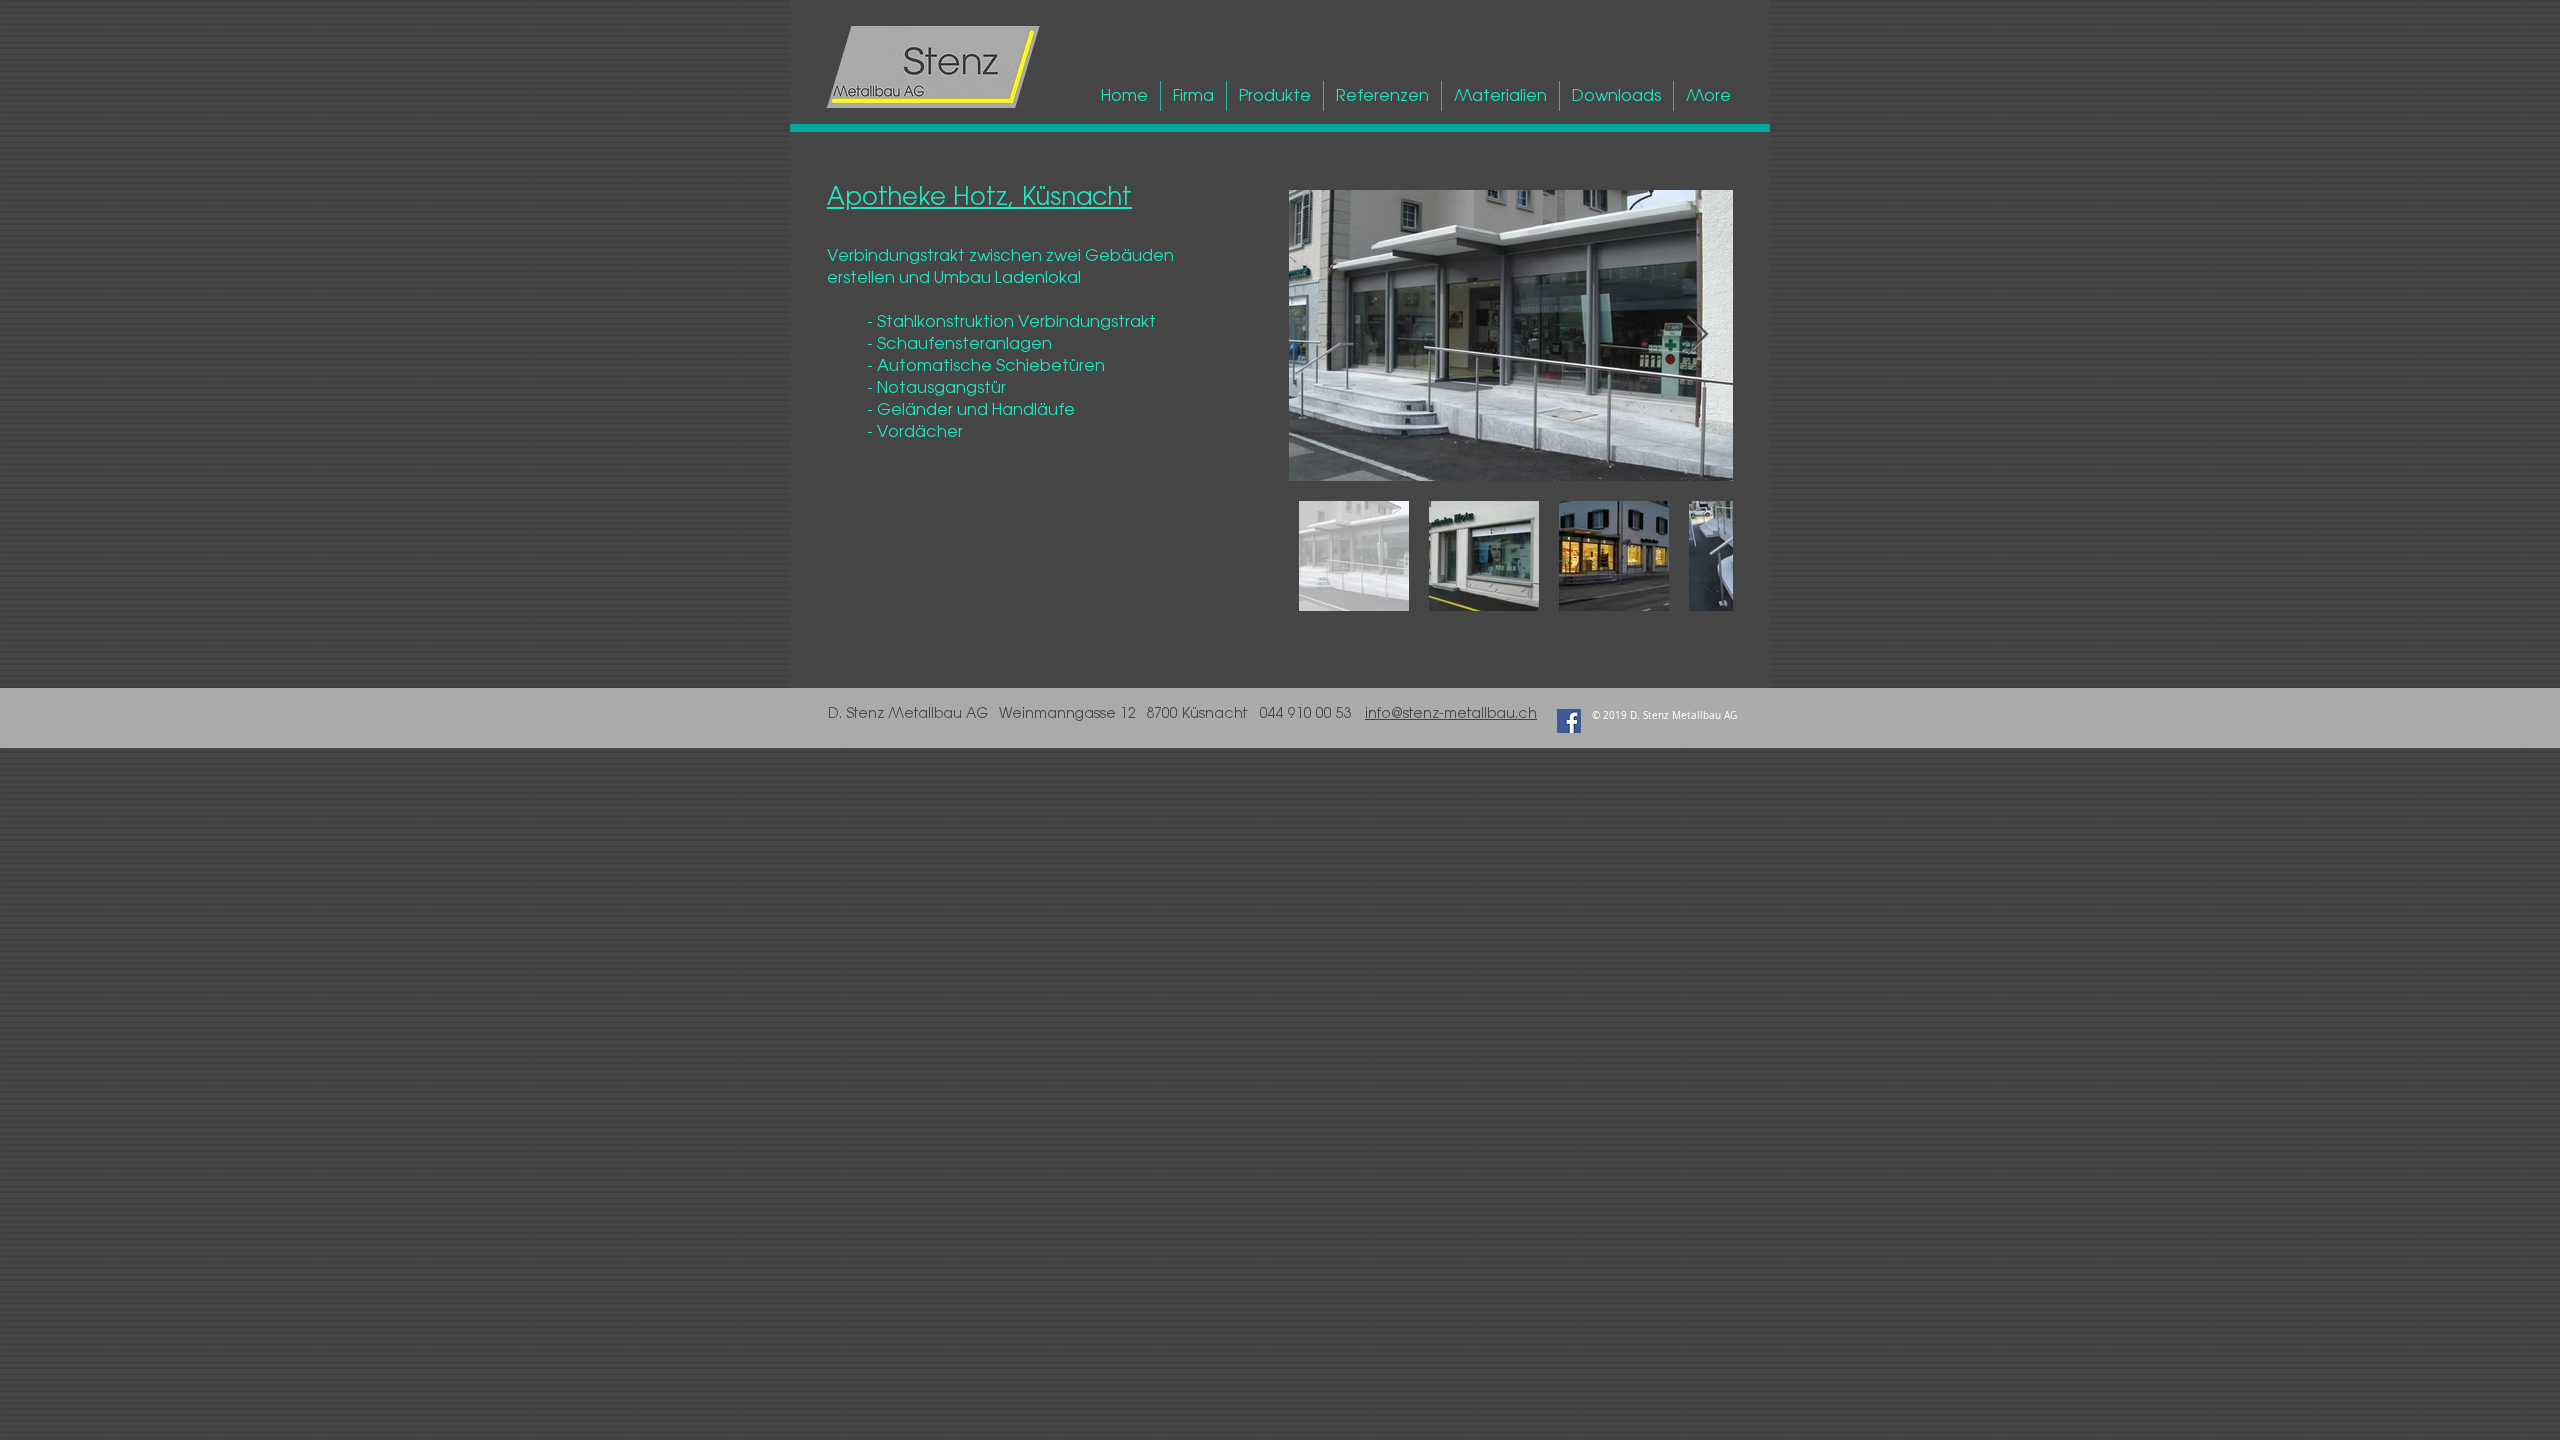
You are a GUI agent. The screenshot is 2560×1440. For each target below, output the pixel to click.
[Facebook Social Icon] (1569, 721)
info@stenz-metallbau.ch (1451, 713)
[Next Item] (1697, 335)
